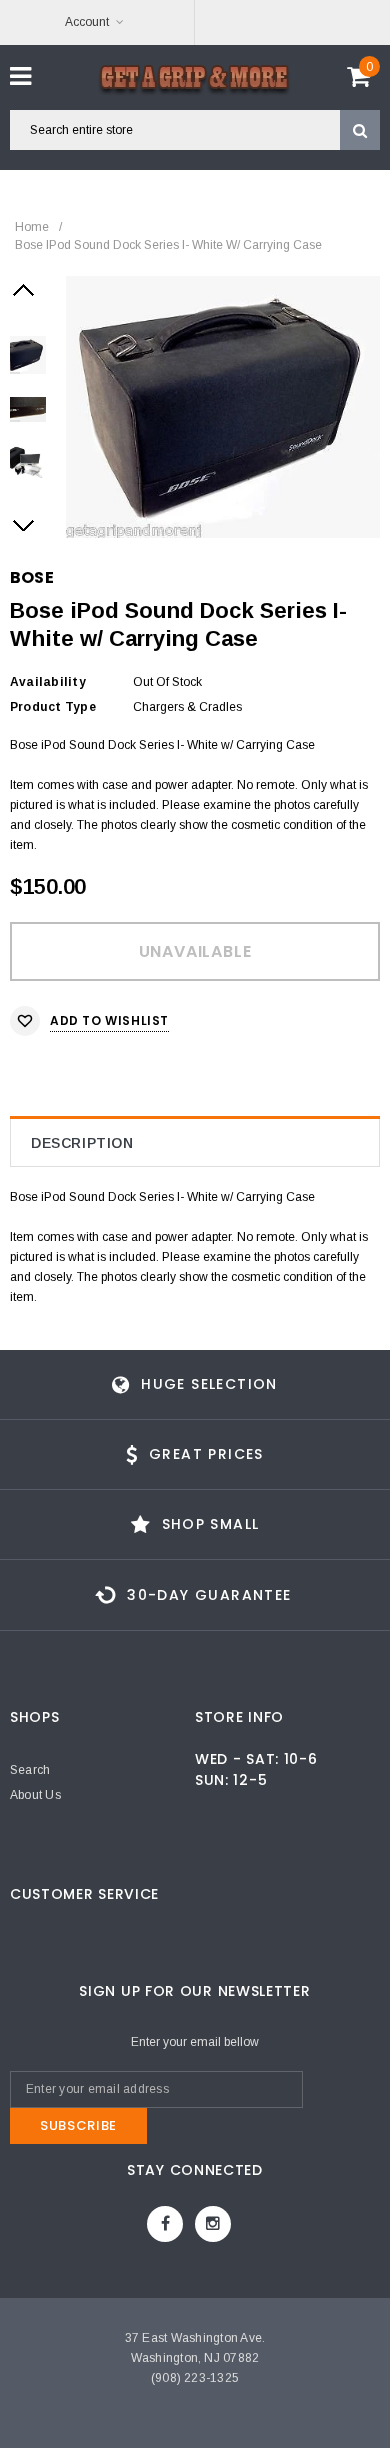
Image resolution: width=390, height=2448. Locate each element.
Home (32, 227)
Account (87, 22)
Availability (48, 682)
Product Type (53, 707)
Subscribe (78, 2125)
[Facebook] (165, 2224)
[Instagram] (213, 2224)
